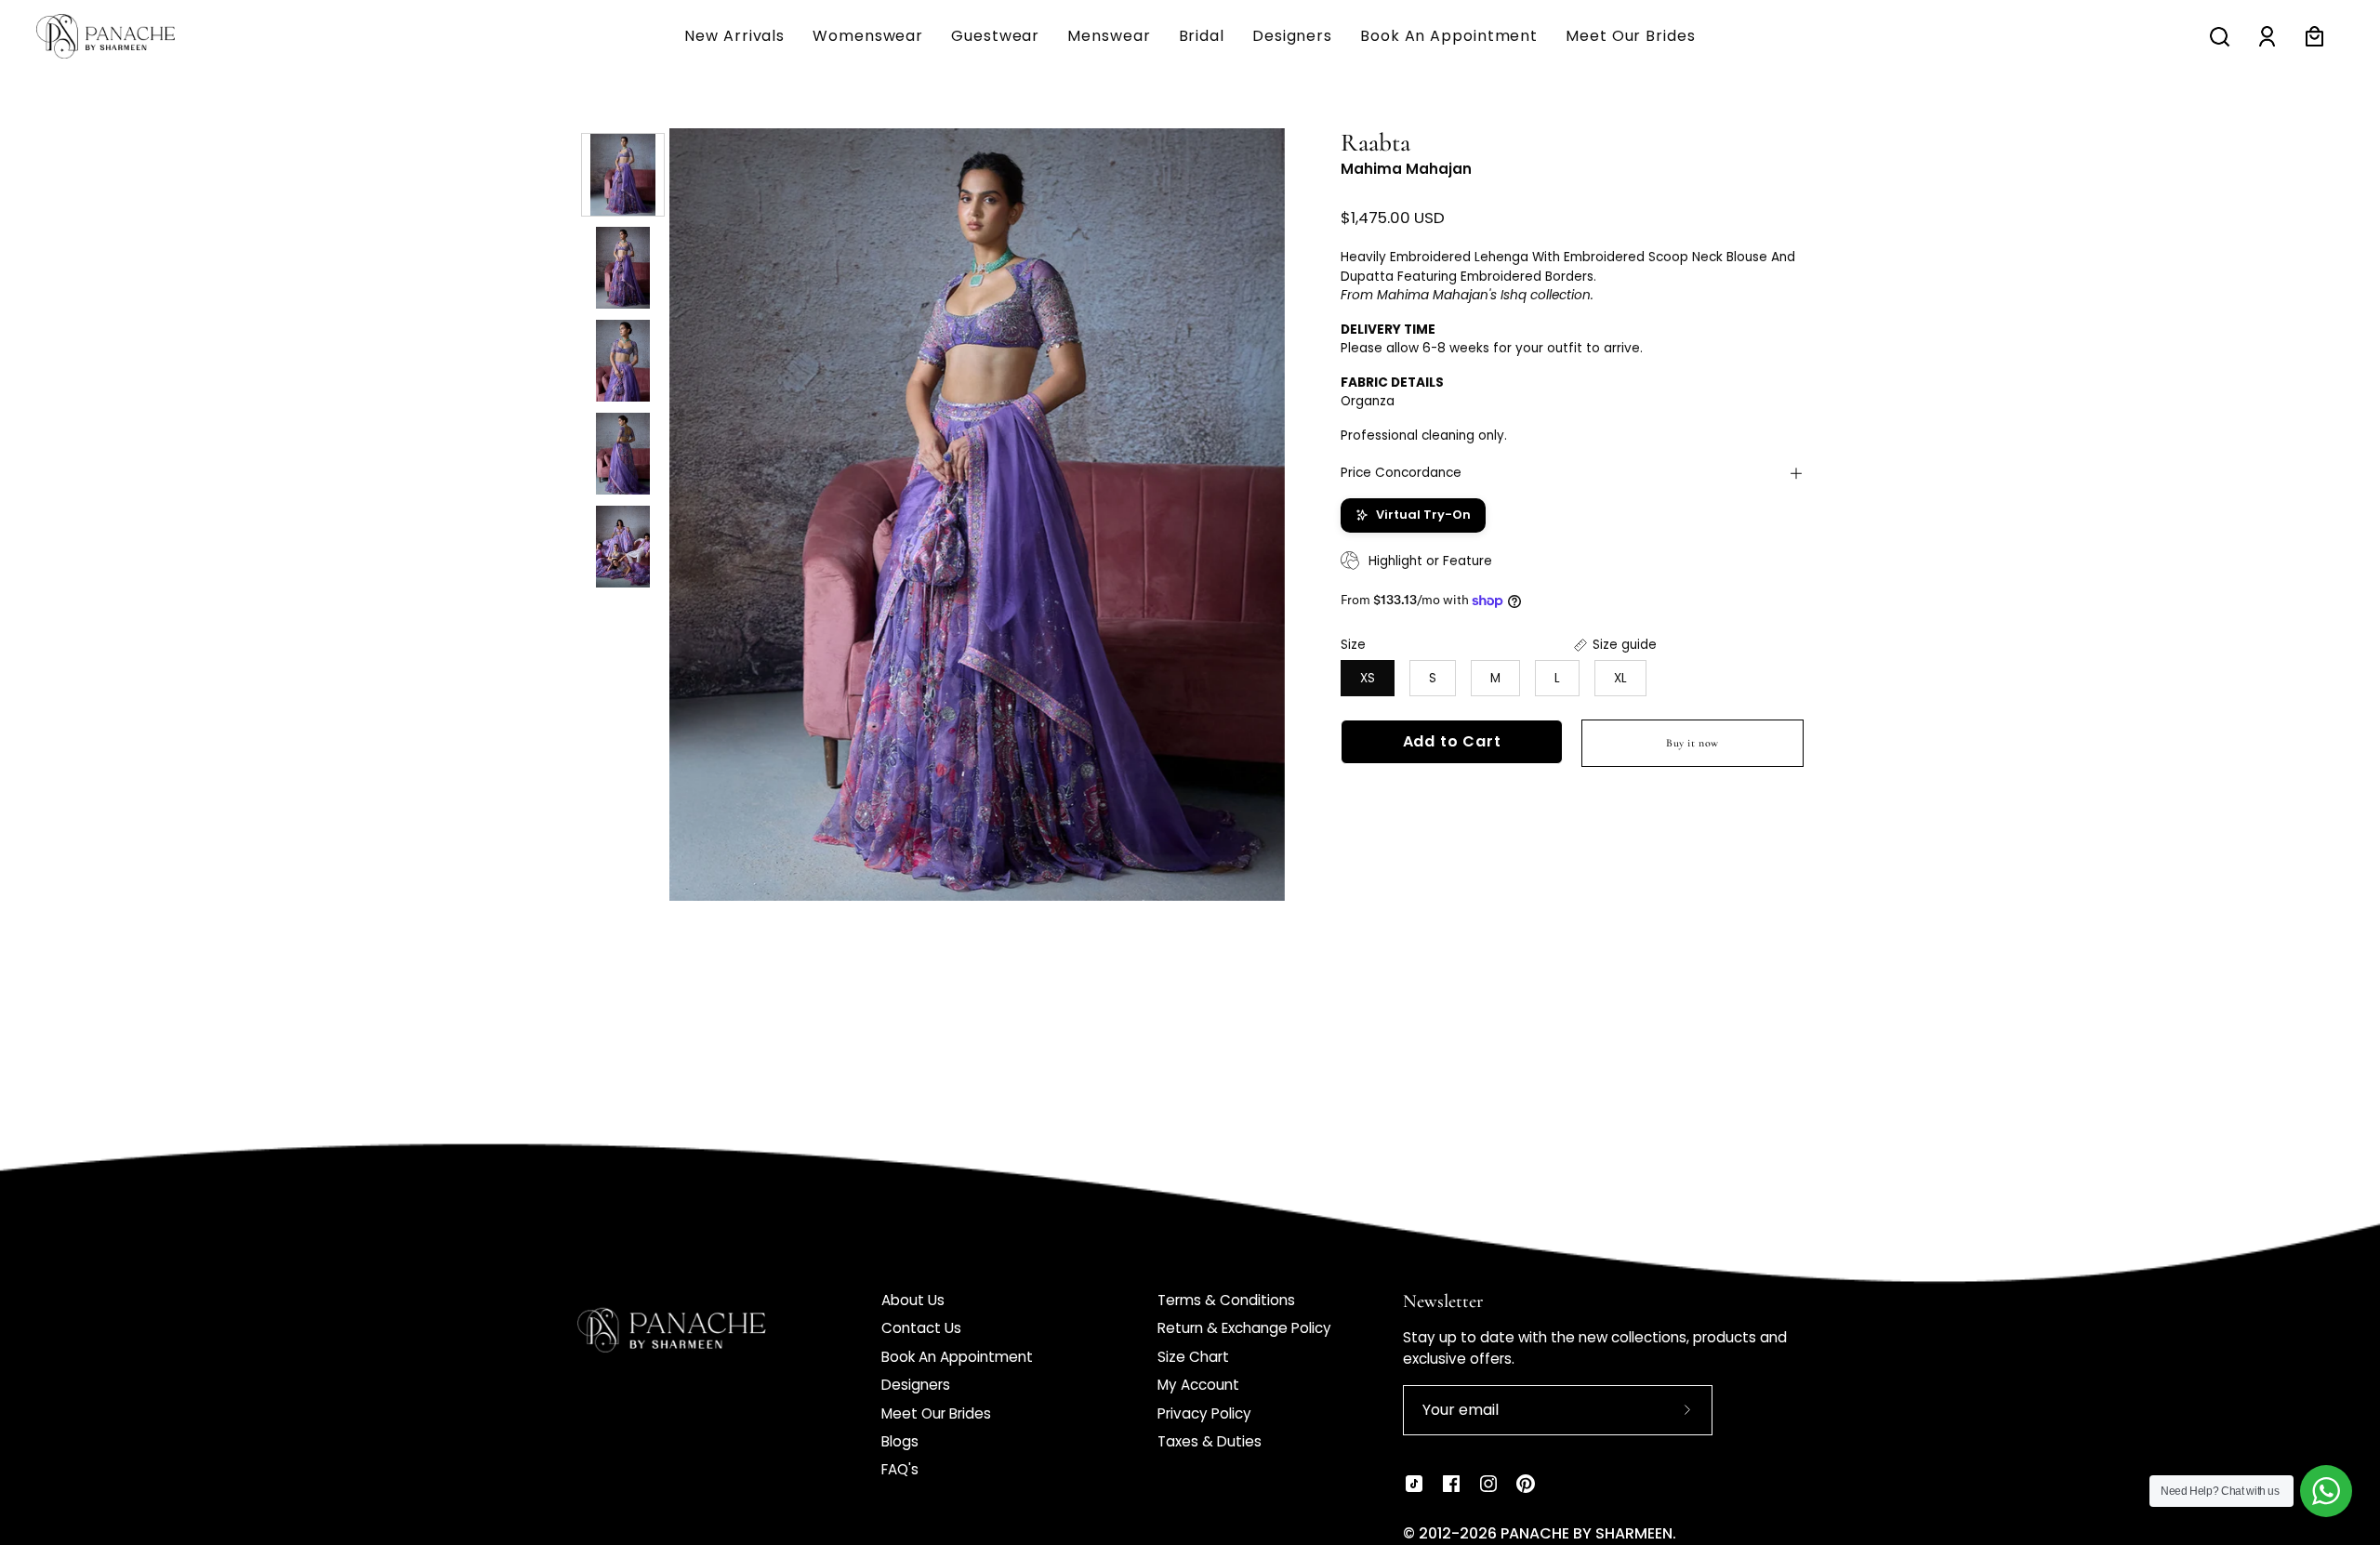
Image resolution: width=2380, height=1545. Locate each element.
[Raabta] (623, 175)
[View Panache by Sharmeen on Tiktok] (1414, 1484)
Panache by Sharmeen (1587, 1533)
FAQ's (900, 1469)
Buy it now (1692, 743)
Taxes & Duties (1210, 1441)
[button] (1109, 36)
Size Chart (1193, 1357)
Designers (916, 1385)
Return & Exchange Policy (1244, 1328)
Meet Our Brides (936, 1413)
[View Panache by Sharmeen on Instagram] (1488, 1484)
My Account (1198, 1385)
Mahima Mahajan (1406, 169)
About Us (913, 1300)
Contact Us (921, 1328)
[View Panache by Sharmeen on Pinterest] (1526, 1484)
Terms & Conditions (1226, 1300)
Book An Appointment (957, 1357)
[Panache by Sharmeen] (126, 36)
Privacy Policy (1204, 1413)
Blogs (900, 1441)
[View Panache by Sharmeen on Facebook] (1451, 1484)
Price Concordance (1401, 473)
